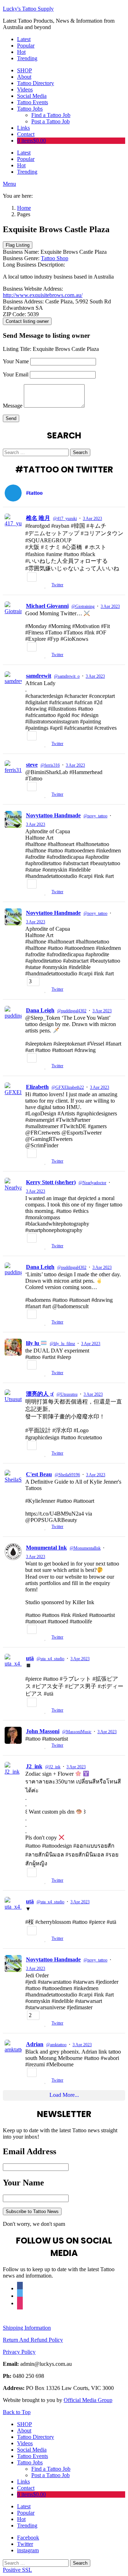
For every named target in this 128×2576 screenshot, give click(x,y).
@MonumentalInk (85, 1548)
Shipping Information (27, 2328)
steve (32, 765)
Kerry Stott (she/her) (51, 1182)
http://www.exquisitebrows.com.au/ (43, 295)
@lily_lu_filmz (62, 1344)
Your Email (16, 374)
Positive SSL (17, 2570)
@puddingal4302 (72, 1011)
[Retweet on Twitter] (38, 586)
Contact (26, 134)
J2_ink (34, 1766)
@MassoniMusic (77, 1732)
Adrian (35, 2044)
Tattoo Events (33, 102)
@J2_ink (53, 1767)
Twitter (57, 585)
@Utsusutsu (67, 1394)
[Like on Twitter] (46, 586)
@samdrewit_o (67, 676)
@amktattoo (56, 2045)
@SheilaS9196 (67, 1475)
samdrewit (39, 676)
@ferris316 (50, 765)
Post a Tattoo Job (50, 121)
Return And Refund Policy (33, 2340)
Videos (25, 89)
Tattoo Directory (36, 83)
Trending (27, 58)
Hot (21, 52)
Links (23, 128)
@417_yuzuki (65, 519)
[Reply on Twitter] (28, 586)
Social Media (32, 96)
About (24, 77)
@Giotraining (83, 606)
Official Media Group (88, 2400)
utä (30, 1658)
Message (13, 406)
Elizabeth (37, 1087)
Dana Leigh (40, 1010)
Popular (26, 46)
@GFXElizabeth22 (68, 1087)
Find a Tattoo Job (51, 115)
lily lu (33, 1343)
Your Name (16, 361)
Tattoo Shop (55, 258)
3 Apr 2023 (92, 519)
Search (80, 452)
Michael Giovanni (47, 606)
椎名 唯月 (38, 518)
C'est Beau (39, 1474)
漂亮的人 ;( (40, 1394)
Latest (24, 39)
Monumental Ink (46, 1548)
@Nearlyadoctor (92, 1183)
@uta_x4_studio (50, 1659)
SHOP (25, 70)
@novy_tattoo (95, 816)
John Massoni (43, 1731)
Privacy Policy (19, 2352)
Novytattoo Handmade (53, 815)
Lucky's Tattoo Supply (28, 9)
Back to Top (17, 2412)
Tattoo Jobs (30, 109)
